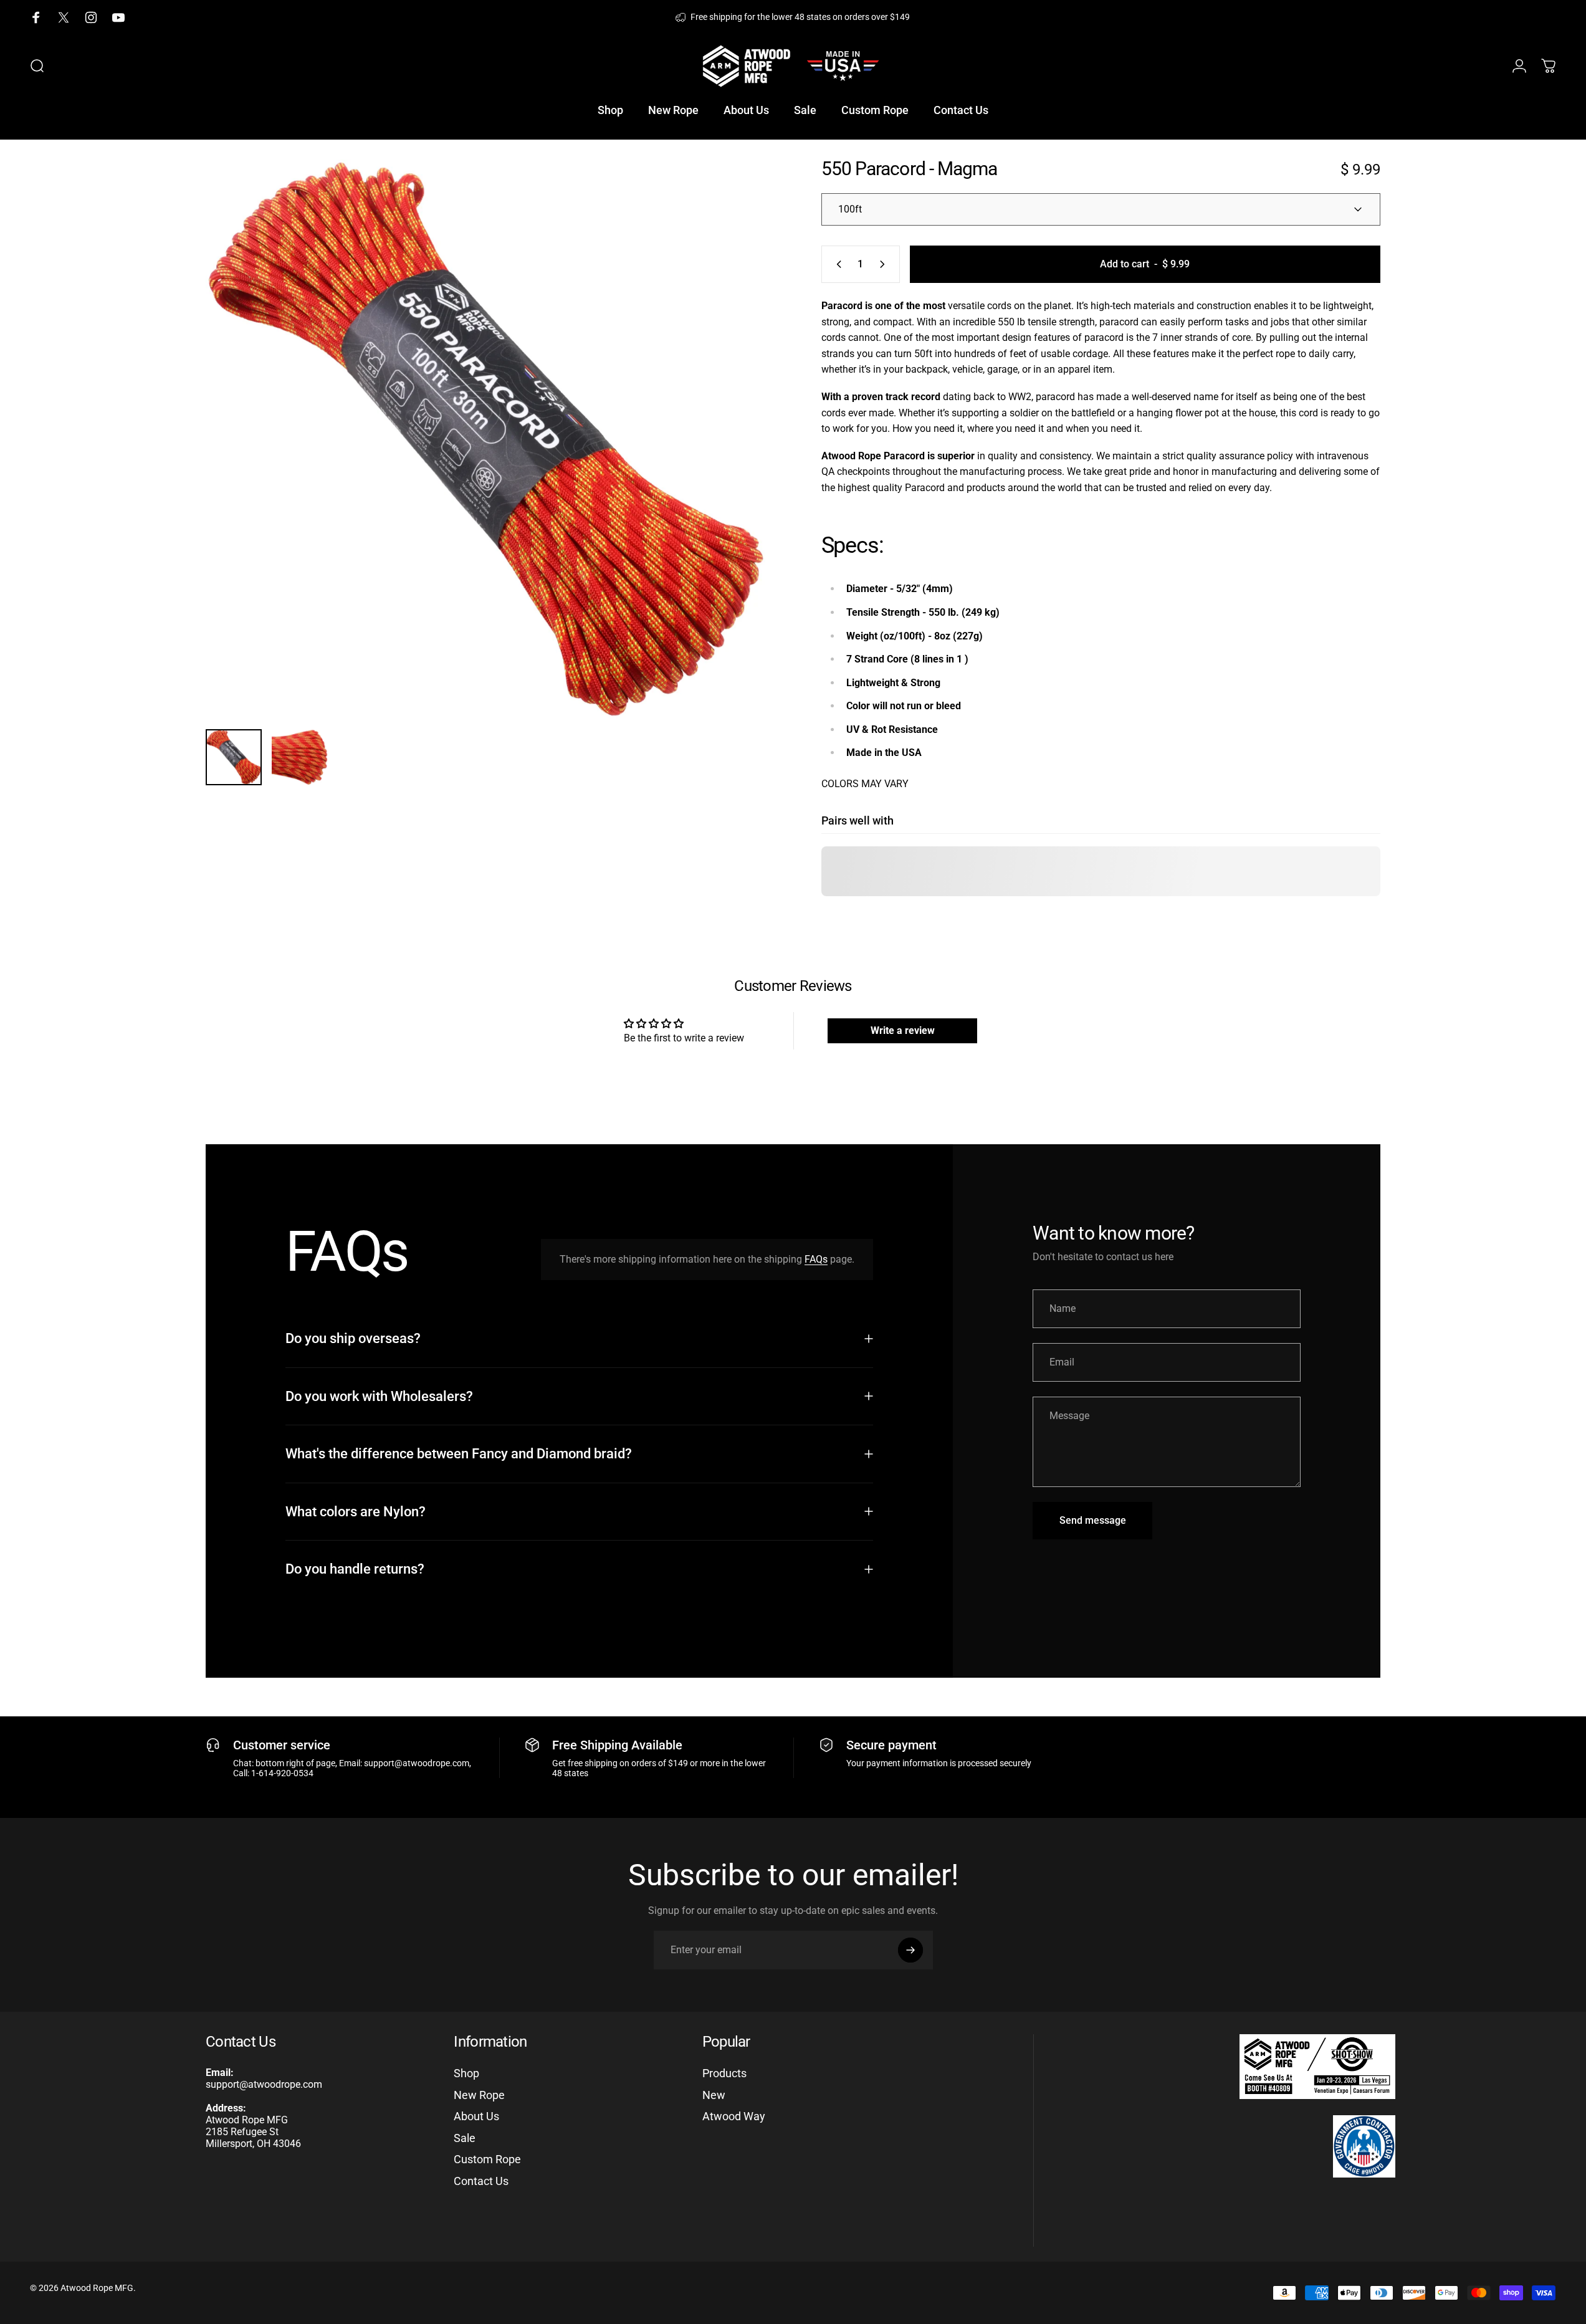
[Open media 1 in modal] (485, 439)
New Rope (479, 2095)
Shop (466, 2073)
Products (724, 2073)
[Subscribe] (910, 1950)
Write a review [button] (903, 1030)
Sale (465, 2138)
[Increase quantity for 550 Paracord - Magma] (885, 264)
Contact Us (481, 2181)
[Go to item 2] (300, 757)
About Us (476, 2116)
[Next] (733, 469)
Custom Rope (487, 2159)
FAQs (816, 1259)
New (714, 2095)
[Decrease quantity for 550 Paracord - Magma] (836, 264)
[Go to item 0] (234, 757)
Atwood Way (734, 2116)
